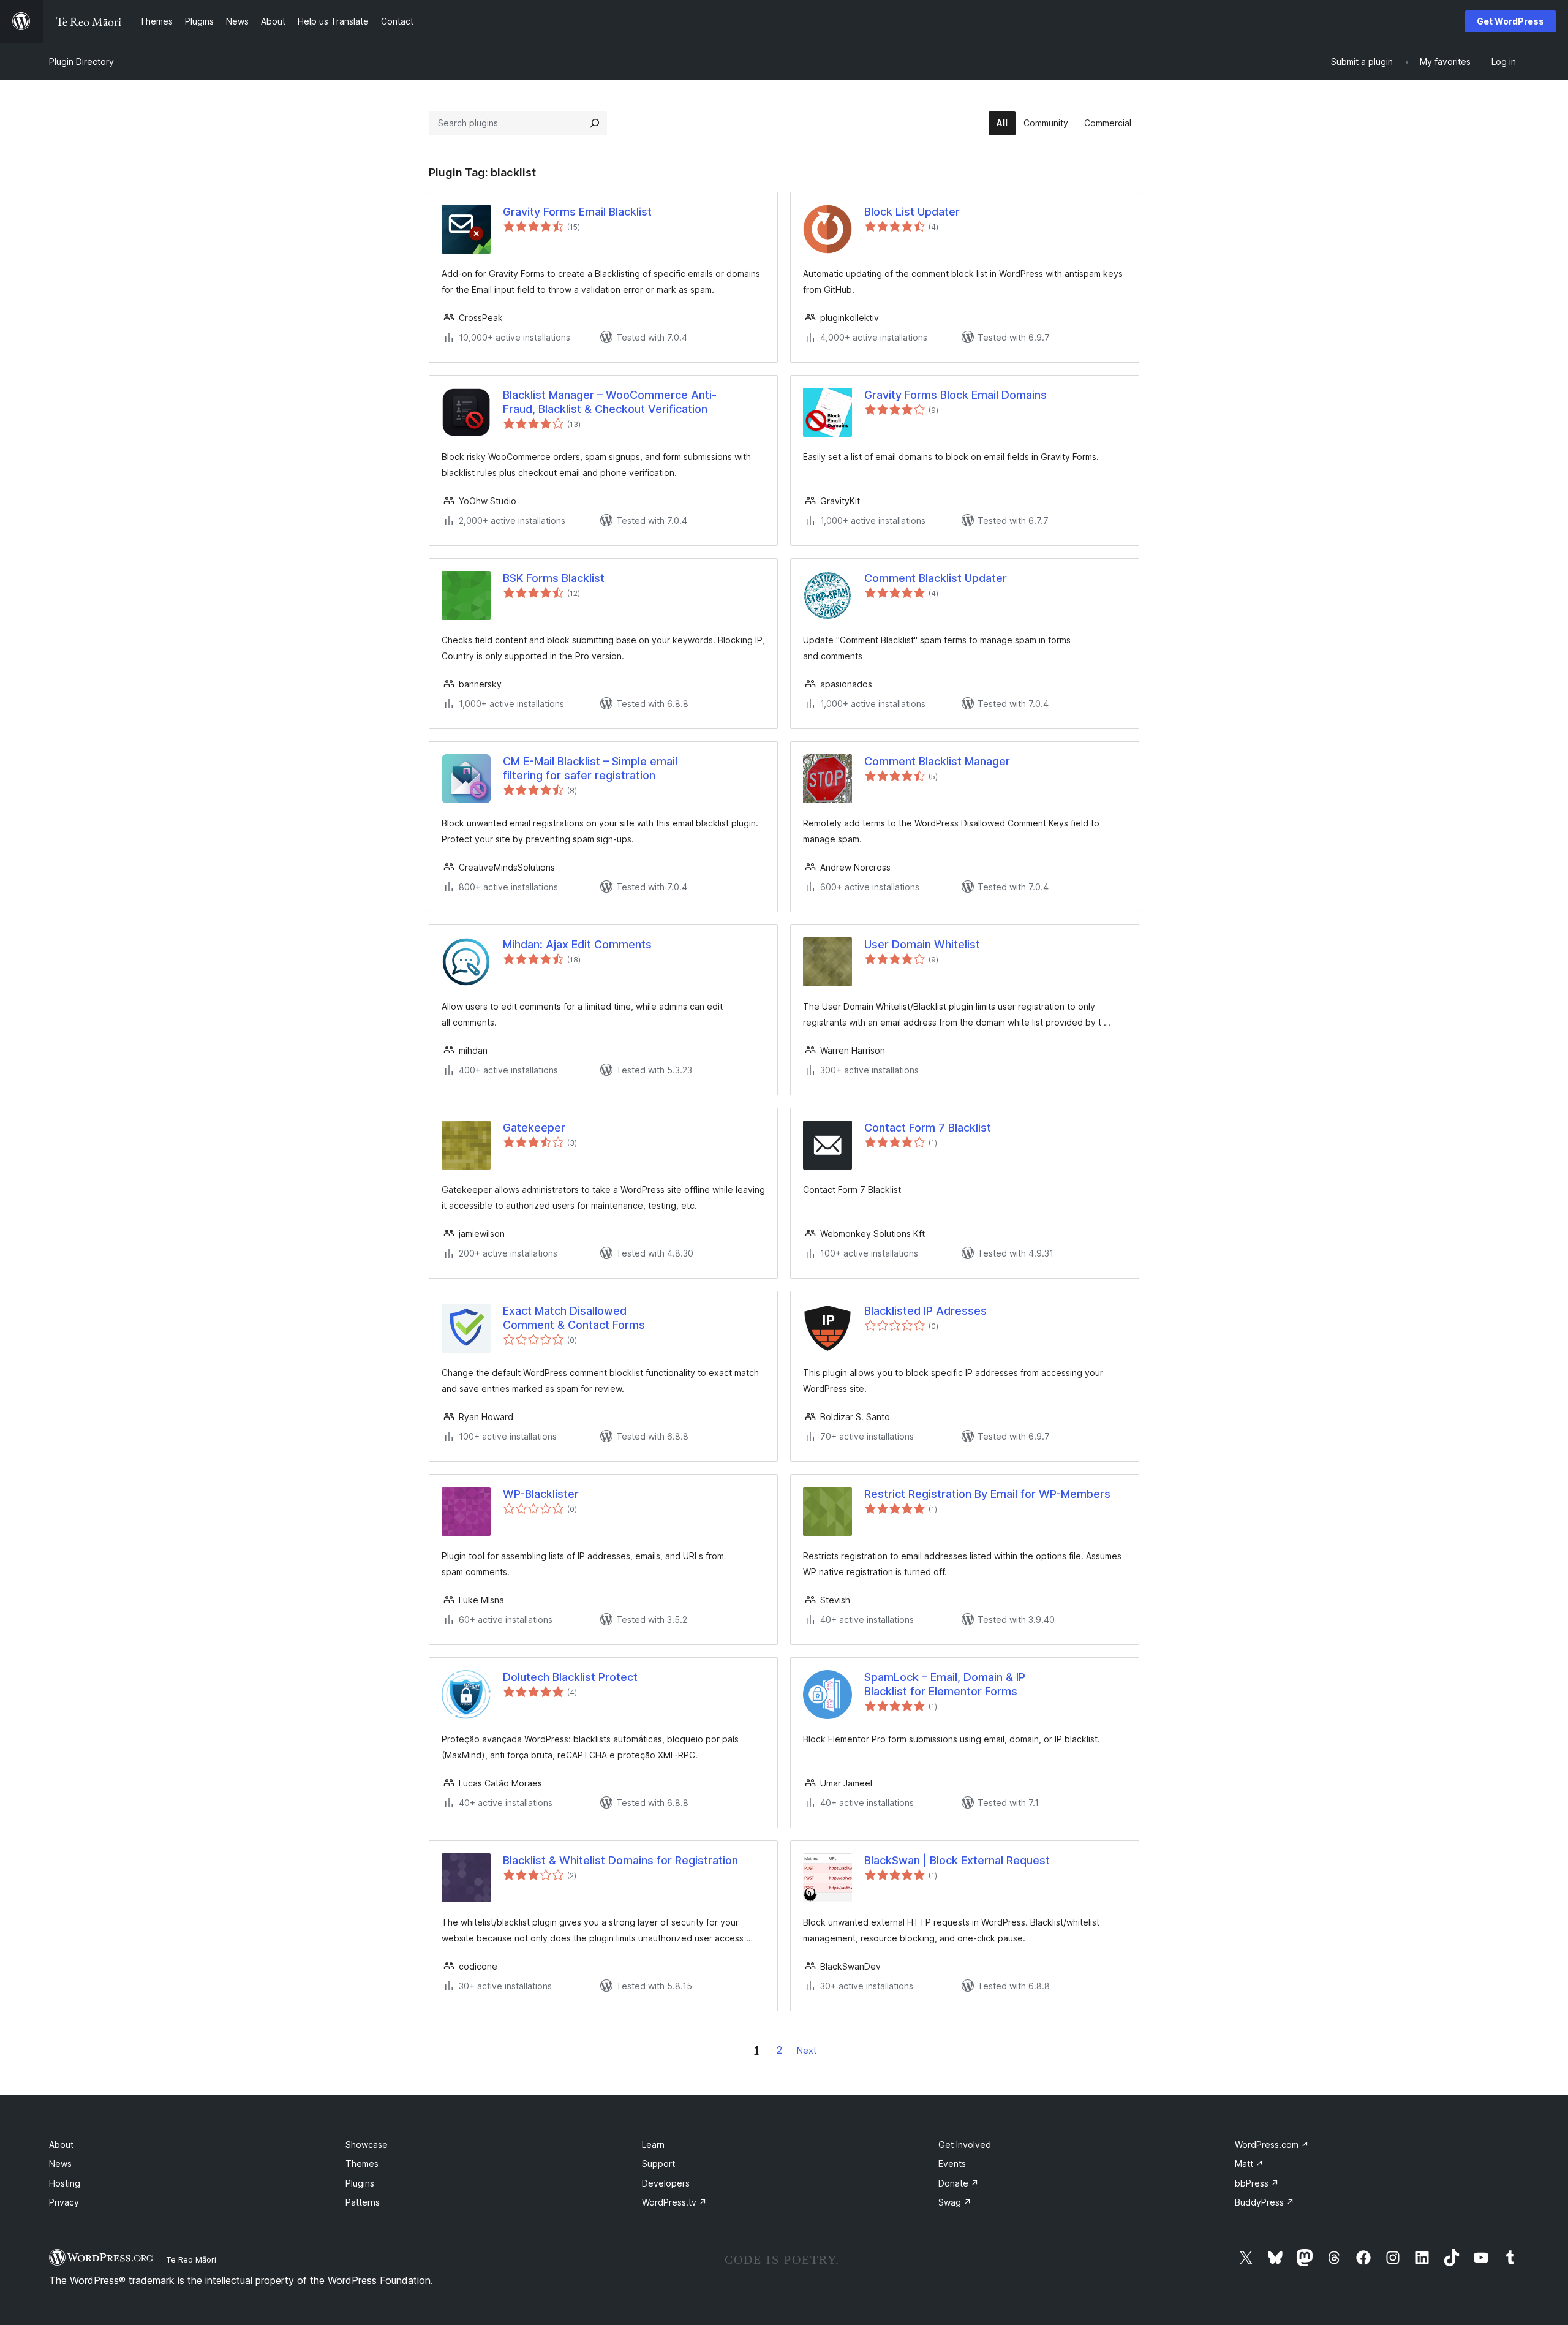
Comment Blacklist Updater (936, 578)
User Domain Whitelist (922, 944)
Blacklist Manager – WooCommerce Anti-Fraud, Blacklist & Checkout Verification (610, 402)
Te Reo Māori (191, 2259)
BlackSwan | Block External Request (957, 1860)
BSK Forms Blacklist (554, 578)
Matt (1249, 2164)
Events (952, 2164)
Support (658, 2164)
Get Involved (965, 2145)
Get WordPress (1510, 21)
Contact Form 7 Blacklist (928, 1128)
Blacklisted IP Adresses (925, 1311)
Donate (959, 2183)
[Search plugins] (595, 123)
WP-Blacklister (541, 1494)
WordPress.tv (674, 2202)
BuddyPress (1265, 2202)
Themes (362, 2164)
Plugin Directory (81, 62)
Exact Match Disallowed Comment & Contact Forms (574, 1318)
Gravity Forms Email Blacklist (577, 212)
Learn (653, 2145)
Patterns (363, 2202)
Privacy (64, 2202)
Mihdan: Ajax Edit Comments (577, 944)
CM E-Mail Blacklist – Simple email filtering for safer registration (590, 768)
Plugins (360, 2183)
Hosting (65, 2183)
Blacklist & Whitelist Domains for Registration (620, 1860)
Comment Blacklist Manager (937, 761)
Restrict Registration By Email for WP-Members (987, 1494)
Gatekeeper (534, 1128)
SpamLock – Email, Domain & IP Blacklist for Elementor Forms (945, 1684)
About (61, 2145)
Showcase (367, 2145)
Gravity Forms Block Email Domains (956, 395)
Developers (666, 2183)
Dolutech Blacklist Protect (570, 1677)
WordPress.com (1272, 2145)
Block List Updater (912, 212)
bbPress (1257, 2183)
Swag (955, 2202)
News (60, 2164)
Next (807, 2050)
